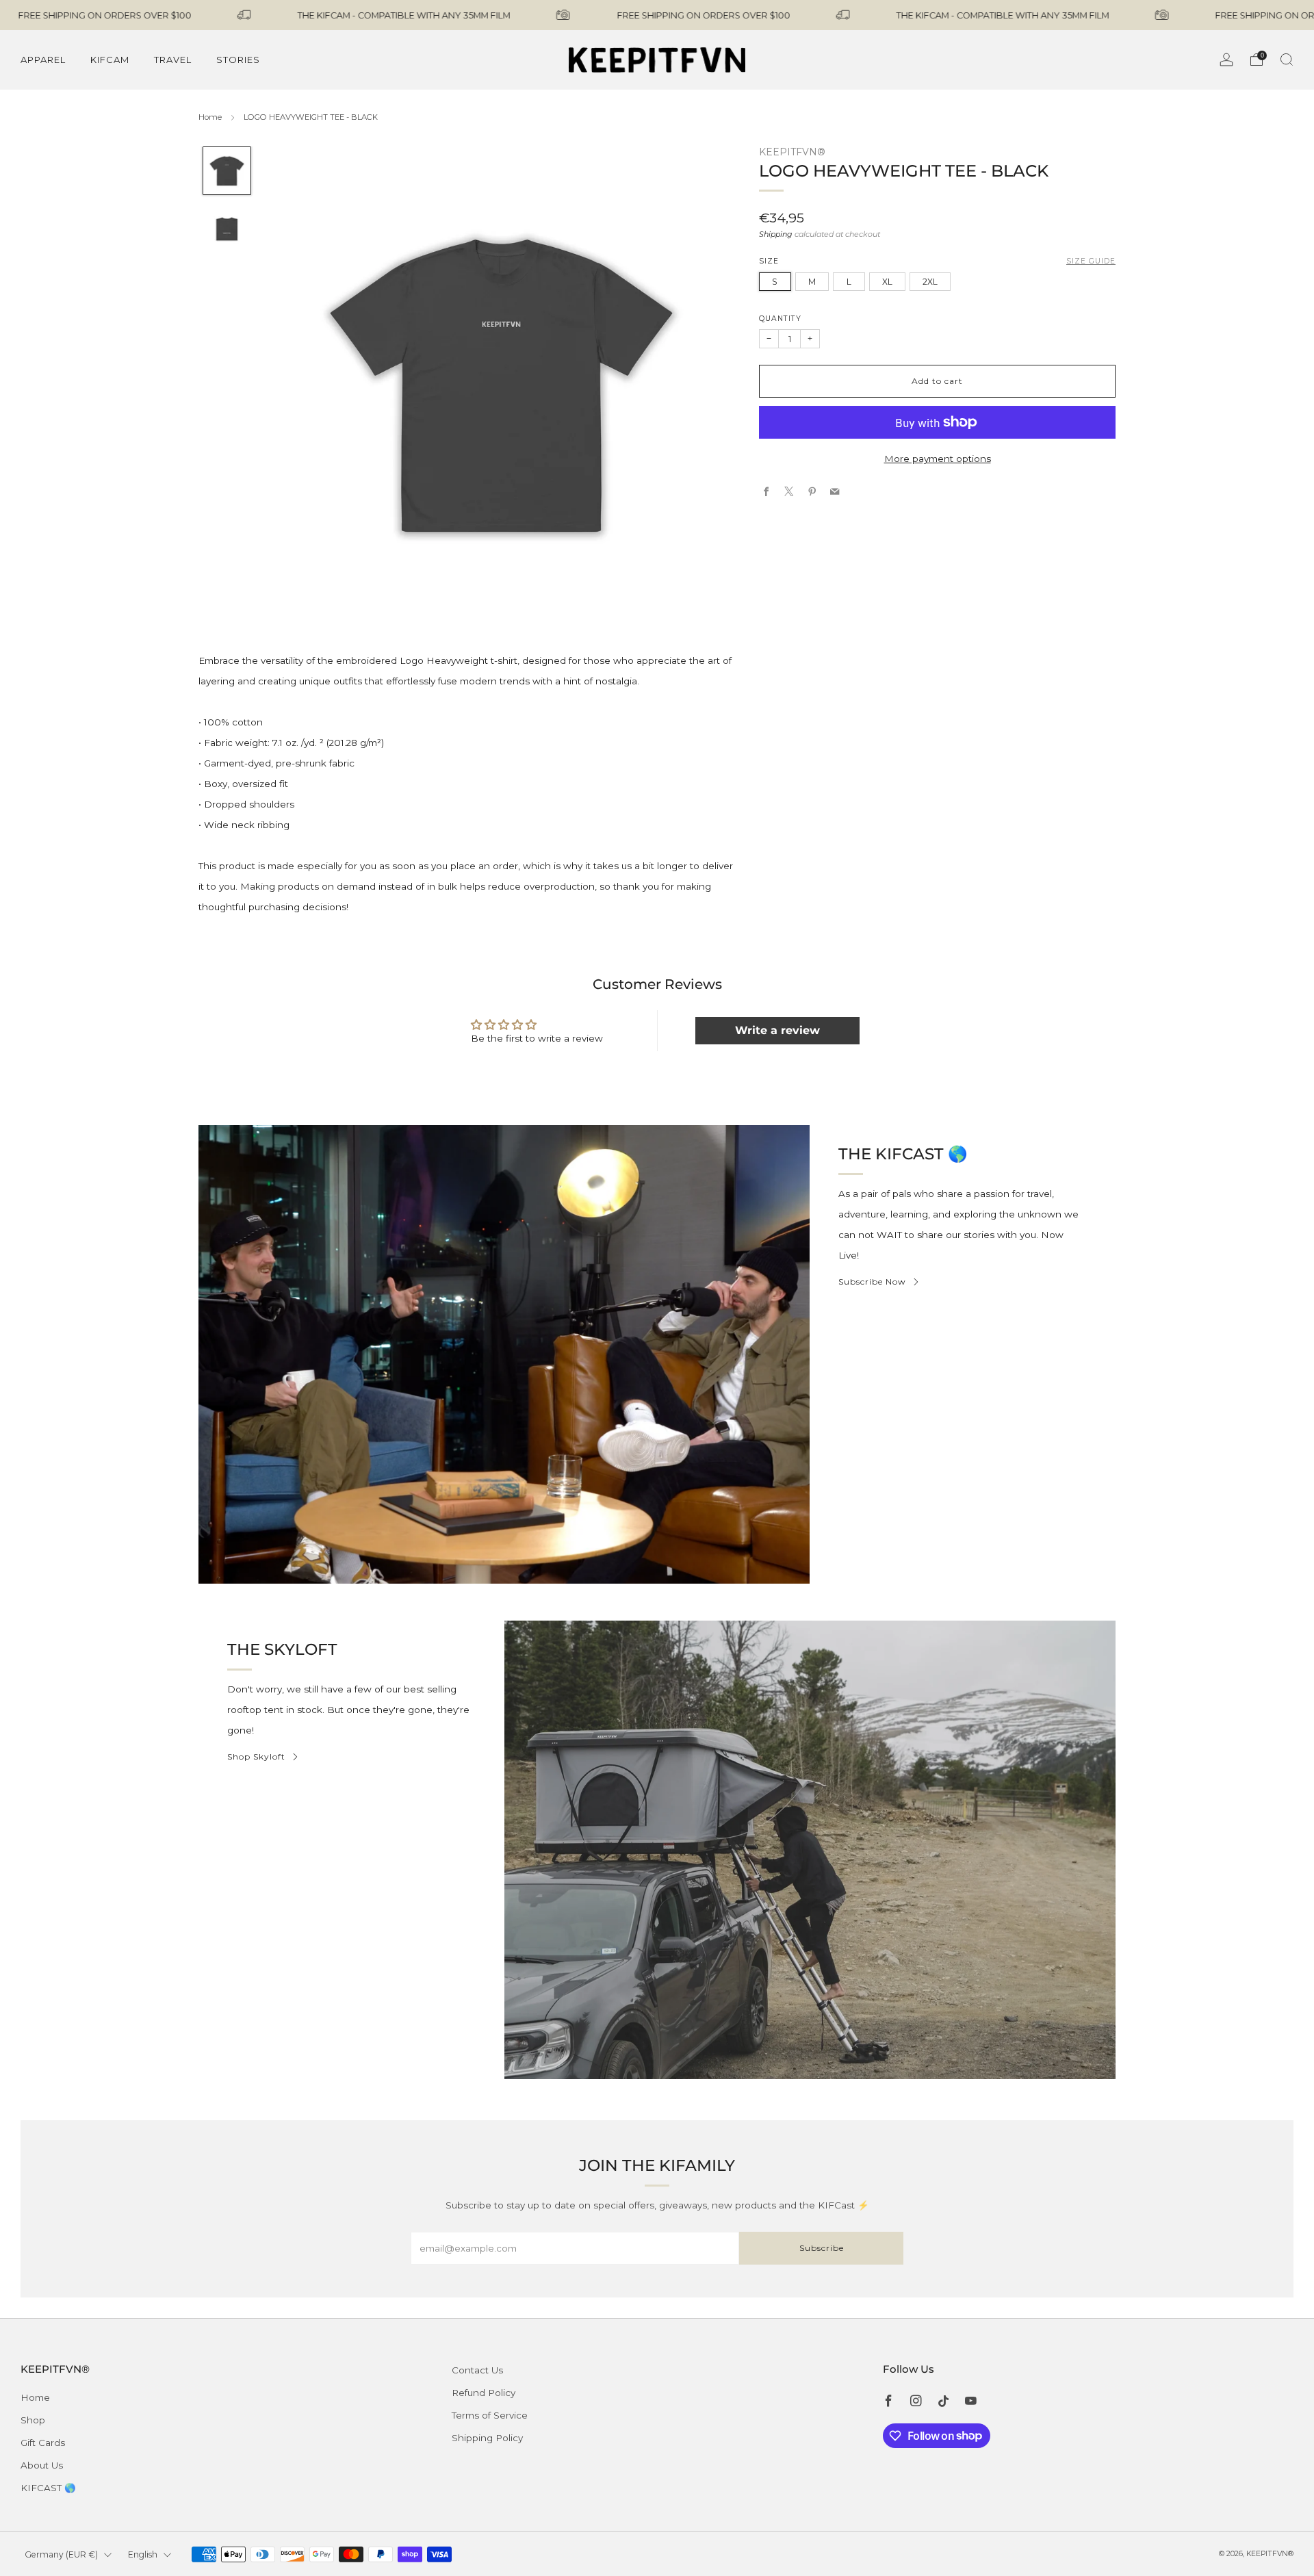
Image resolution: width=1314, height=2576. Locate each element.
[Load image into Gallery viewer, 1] (227, 171)
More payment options (938, 458)
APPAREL (43, 60)
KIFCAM (110, 60)
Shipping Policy (487, 2438)
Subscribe (822, 2248)
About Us (42, 2465)
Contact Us (477, 2370)
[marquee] (657, 15)
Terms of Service (490, 2415)
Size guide (1091, 261)
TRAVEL (173, 60)
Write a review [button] (777, 1030)
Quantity (780, 318)
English (143, 2554)
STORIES (238, 60)
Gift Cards (43, 2443)
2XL (930, 281)
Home (210, 117)
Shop (33, 2420)
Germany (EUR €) (61, 2554)
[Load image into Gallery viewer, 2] (227, 229)
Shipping (776, 233)
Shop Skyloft (256, 1756)
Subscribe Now (872, 1281)
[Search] (1287, 60)
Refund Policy (484, 2393)
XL (887, 281)
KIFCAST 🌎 (48, 2488)
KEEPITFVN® (792, 152)
